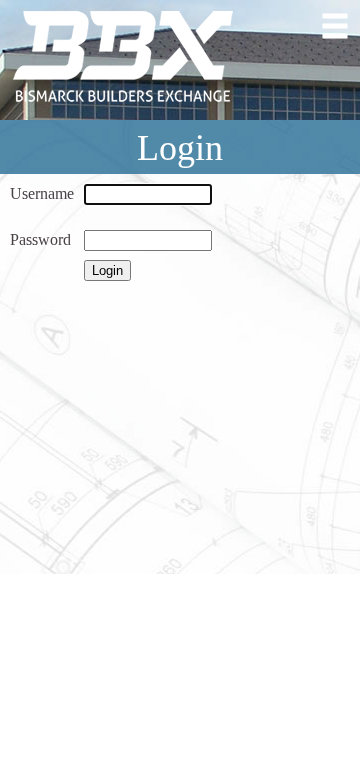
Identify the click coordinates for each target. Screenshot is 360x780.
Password (40, 239)
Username (42, 193)
